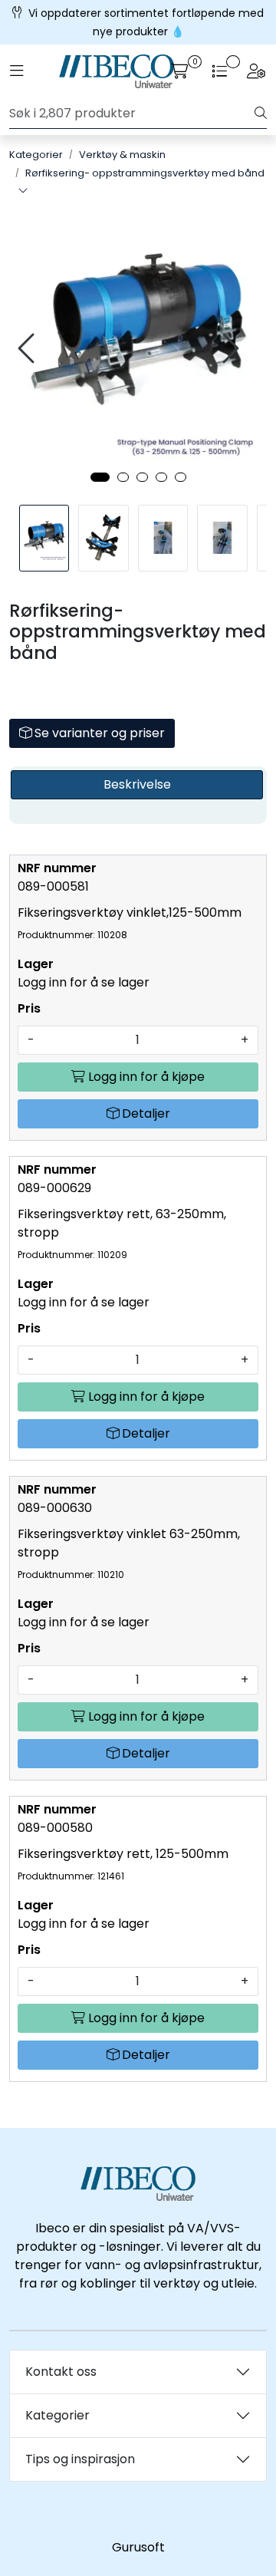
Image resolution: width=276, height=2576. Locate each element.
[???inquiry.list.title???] (219, 71)
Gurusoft (138, 2547)
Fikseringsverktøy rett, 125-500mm (123, 1864)
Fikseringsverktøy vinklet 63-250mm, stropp (129, 1553)
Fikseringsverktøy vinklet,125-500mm (130, 922)
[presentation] (28, 349)
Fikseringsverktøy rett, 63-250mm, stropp (122, 1233)
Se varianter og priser (98, 733)
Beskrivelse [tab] (137, 784)
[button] (100, 477)
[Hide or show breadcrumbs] (23, 192)
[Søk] (261, 114)
